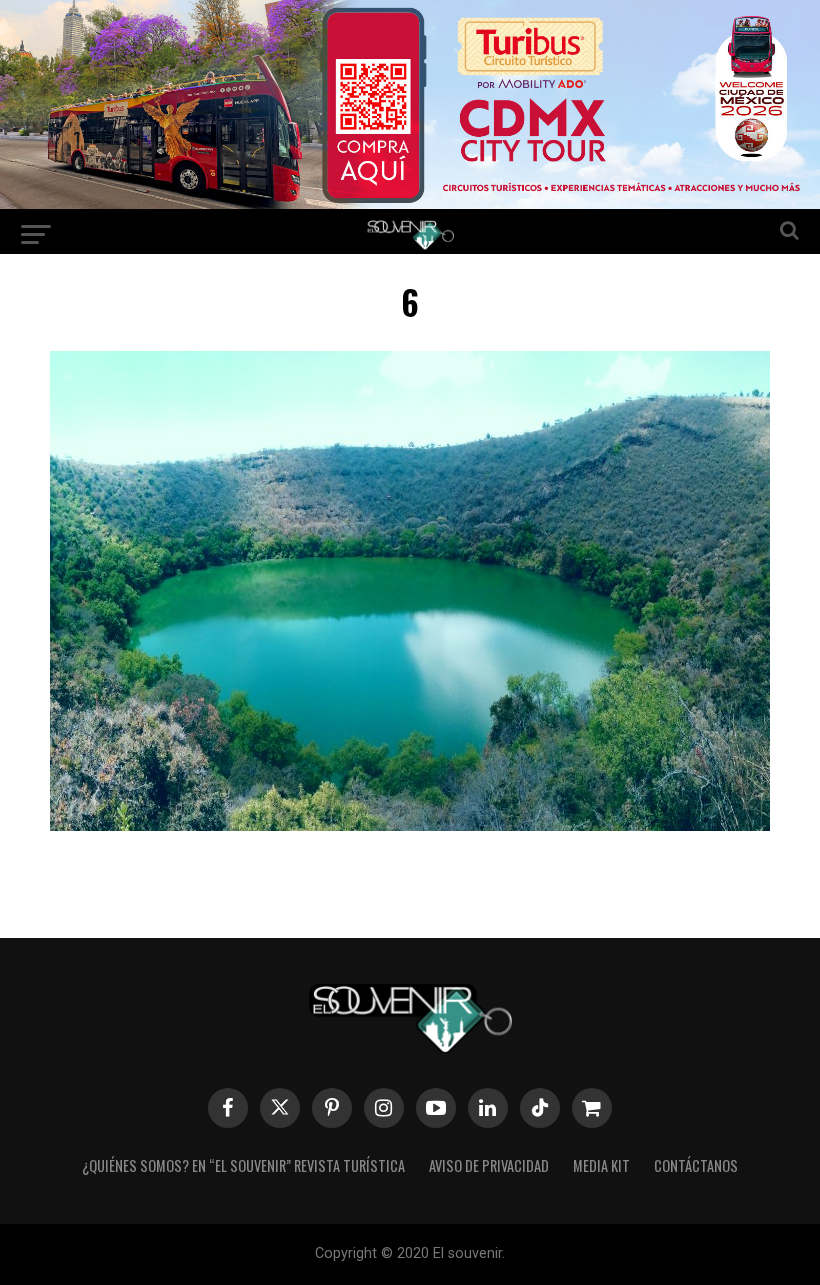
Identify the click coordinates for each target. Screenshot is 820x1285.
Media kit (601, 1165)
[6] (410, 824)
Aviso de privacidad (489, 1165)
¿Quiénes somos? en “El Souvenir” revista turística (243, 1165)
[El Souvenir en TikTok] (540, 1108)
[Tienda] (592, 1108)
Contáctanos (696, 1165)
